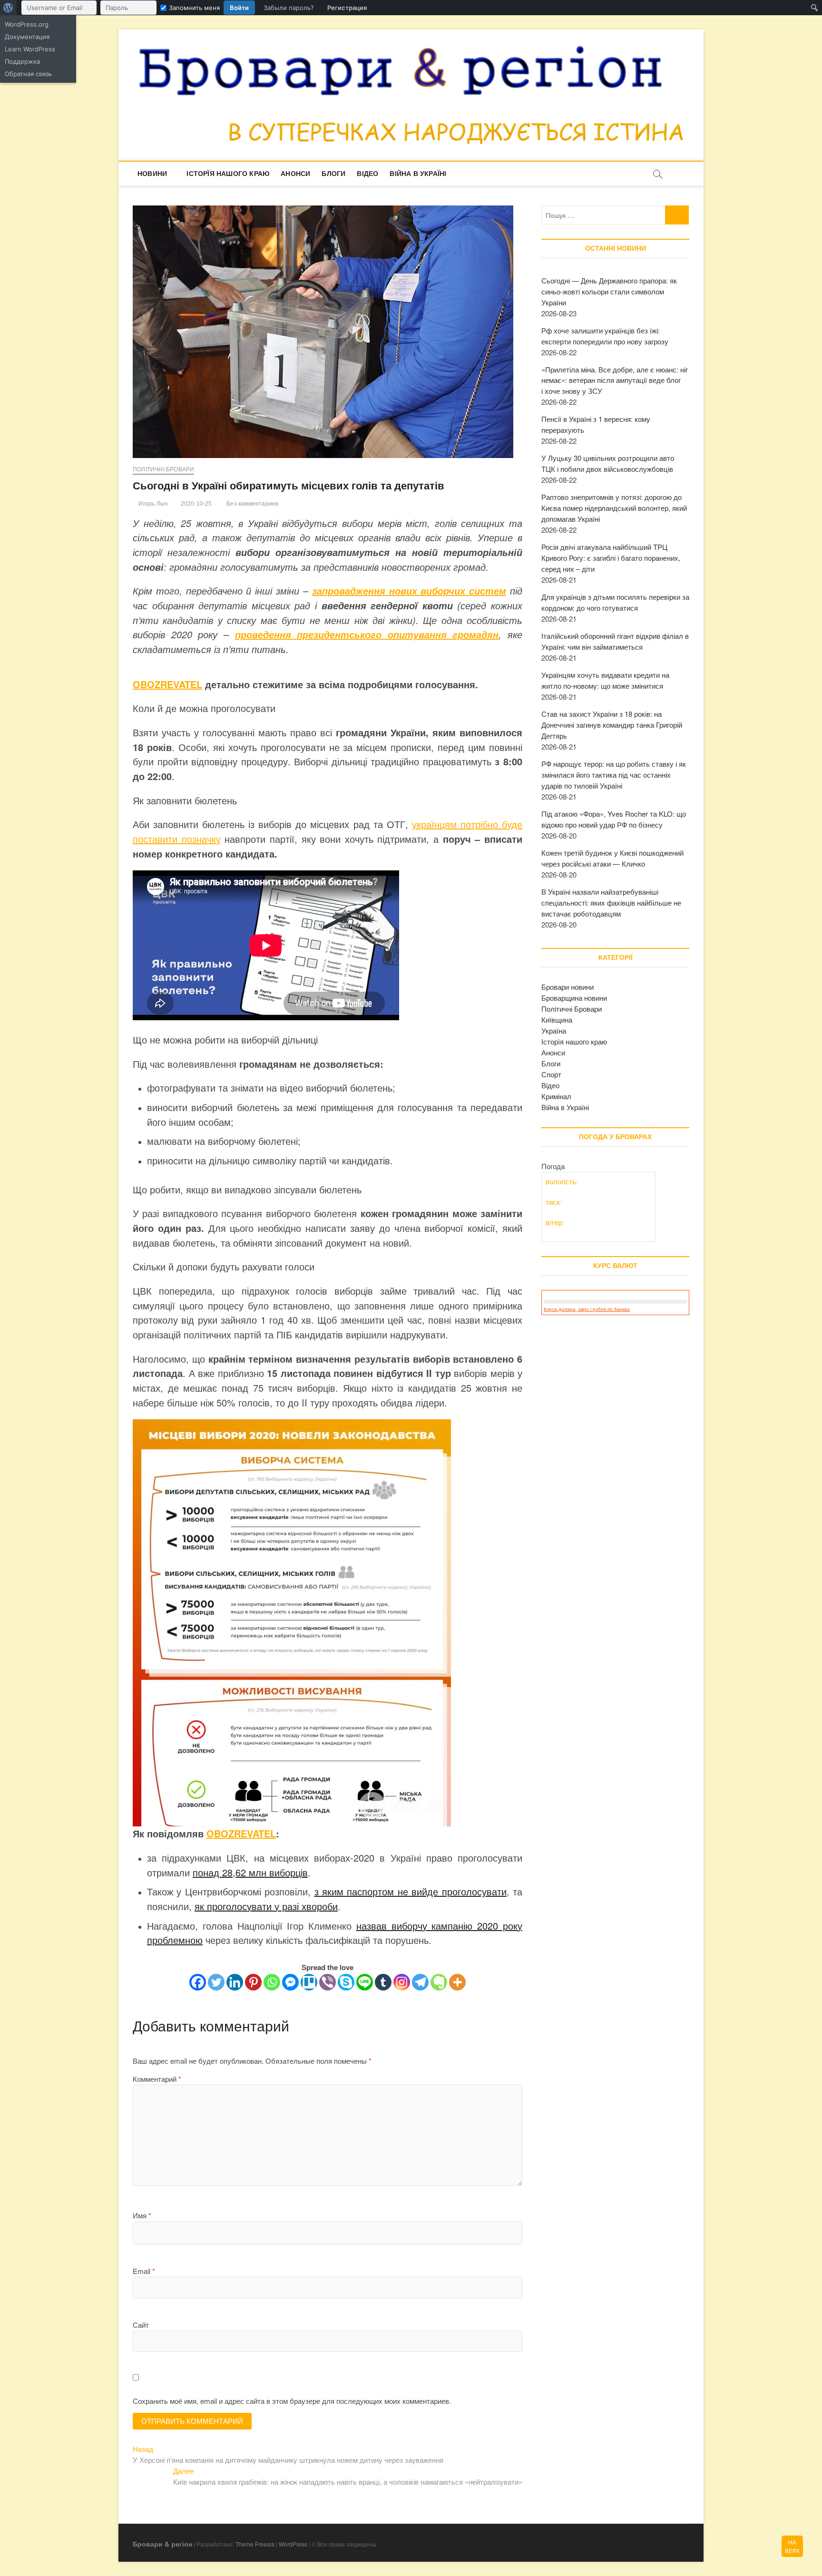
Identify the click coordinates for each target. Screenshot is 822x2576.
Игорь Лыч (152, 504)
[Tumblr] (383, 1982)
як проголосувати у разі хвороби (266, 1906)
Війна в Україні (418, 174)
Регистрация (347, 8)
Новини (152, 174)
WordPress (293, 2544)
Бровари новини (568, 987)
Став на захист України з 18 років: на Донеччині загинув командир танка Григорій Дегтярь (612, 725)
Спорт (551, 1074)
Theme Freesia (255, 2544)
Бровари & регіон (162, 2544)
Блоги (333, 174)
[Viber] (328, 1982)
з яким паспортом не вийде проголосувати (411, 1891)
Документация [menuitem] (27, 37)
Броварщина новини (574, 998)
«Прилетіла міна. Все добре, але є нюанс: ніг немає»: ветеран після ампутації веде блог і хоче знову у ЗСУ (615, 380)
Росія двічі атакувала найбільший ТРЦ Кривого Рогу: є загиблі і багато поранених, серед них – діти (611, 558)
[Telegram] (420, 1982)
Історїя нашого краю (228, 174)
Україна (554, 1030)
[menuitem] (8, 8)
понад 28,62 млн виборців (250, 1872)
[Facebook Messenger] (290, 1982)
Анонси (295, 174)
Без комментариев (252, 504)
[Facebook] (198, 1982)
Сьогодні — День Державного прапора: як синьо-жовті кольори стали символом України (609, 291)
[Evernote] (439, 1982)
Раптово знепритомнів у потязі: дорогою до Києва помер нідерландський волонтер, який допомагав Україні (614, 508)
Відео (367, 174)
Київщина (557, 1020)
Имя (142, 2215)
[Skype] (346, 1982)
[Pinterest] (253, 1982)
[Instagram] (402, 1982)
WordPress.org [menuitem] (27, 24)
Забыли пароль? (289, 8)
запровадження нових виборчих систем (409, 591)
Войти (239, 8)
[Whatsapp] (272, 1982)
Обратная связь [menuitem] (28, 74)
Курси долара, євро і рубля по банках (587, 1309)
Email (144, 2271)
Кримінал (556, 1096)
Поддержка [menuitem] (22, 61)
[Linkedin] (235, 1982)
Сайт (141, 2325)
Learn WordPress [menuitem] (30, 49)
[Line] (365, 1982)
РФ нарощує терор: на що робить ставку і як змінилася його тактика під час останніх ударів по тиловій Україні (614, 775)
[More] (457, 1982)
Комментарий (157, 2079)
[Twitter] (216, 1982)
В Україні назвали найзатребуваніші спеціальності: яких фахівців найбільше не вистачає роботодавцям (611, 903)
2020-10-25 (195, 504)
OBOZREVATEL (167, 684)
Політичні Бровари (163, 469)
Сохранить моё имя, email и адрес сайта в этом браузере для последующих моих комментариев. (292, 2401)
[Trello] (309, 1982)
